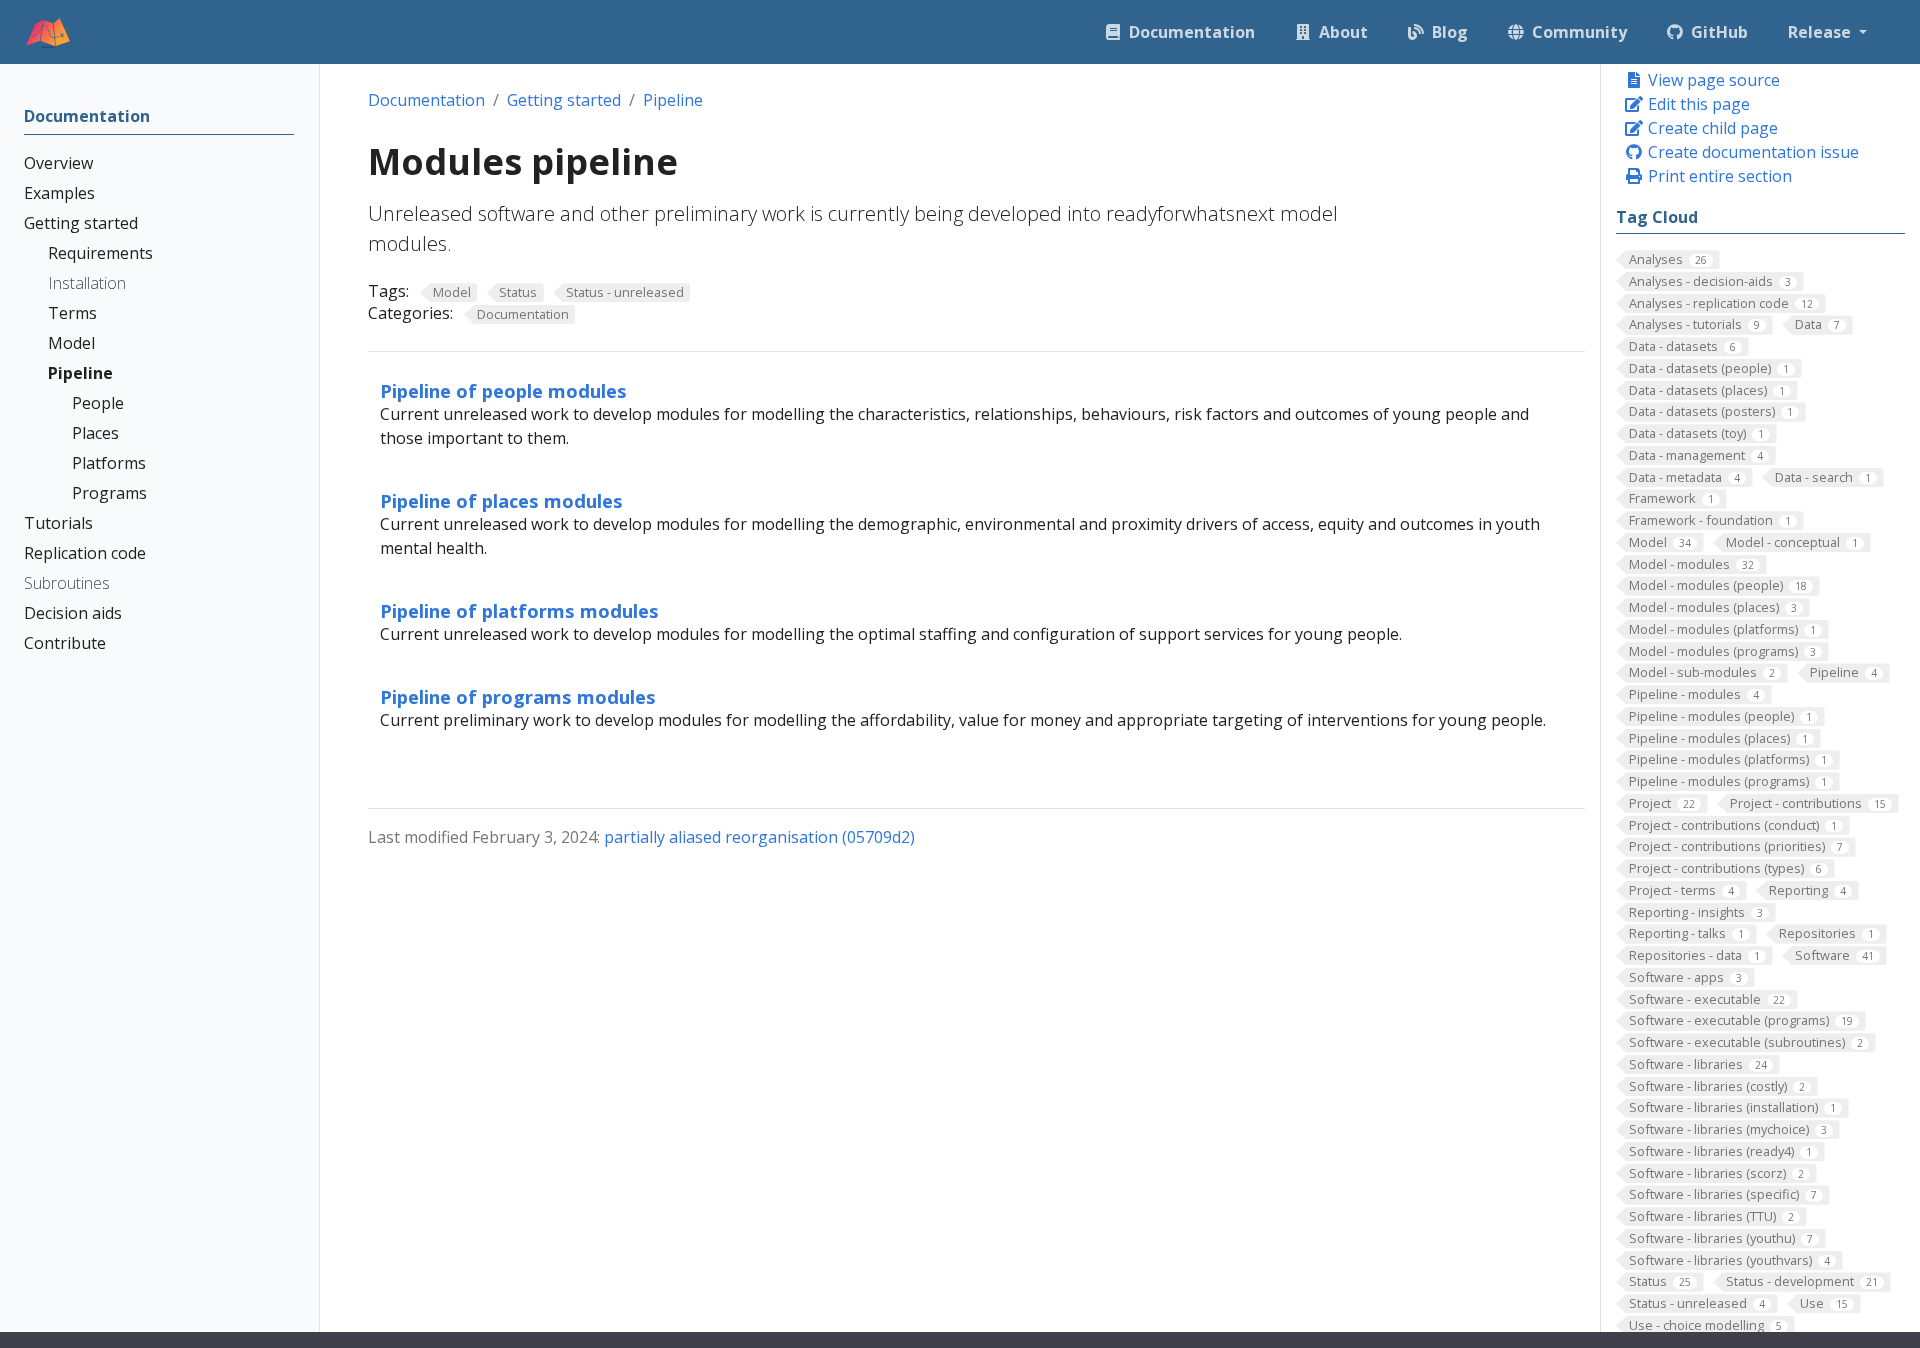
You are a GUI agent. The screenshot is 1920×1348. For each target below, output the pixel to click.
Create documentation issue (1751, 152)
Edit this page (1697, 104)
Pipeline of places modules (501, 500)
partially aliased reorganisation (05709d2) (759, 837)
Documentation (426, 100)
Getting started (564, 100)
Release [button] (1821, 32)
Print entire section (1718, 176)
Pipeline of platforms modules (519, 610)
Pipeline (673, 100)
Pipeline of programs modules (518, 696)
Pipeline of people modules (503, 390)
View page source (1712, 80)
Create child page (1711, 128)
